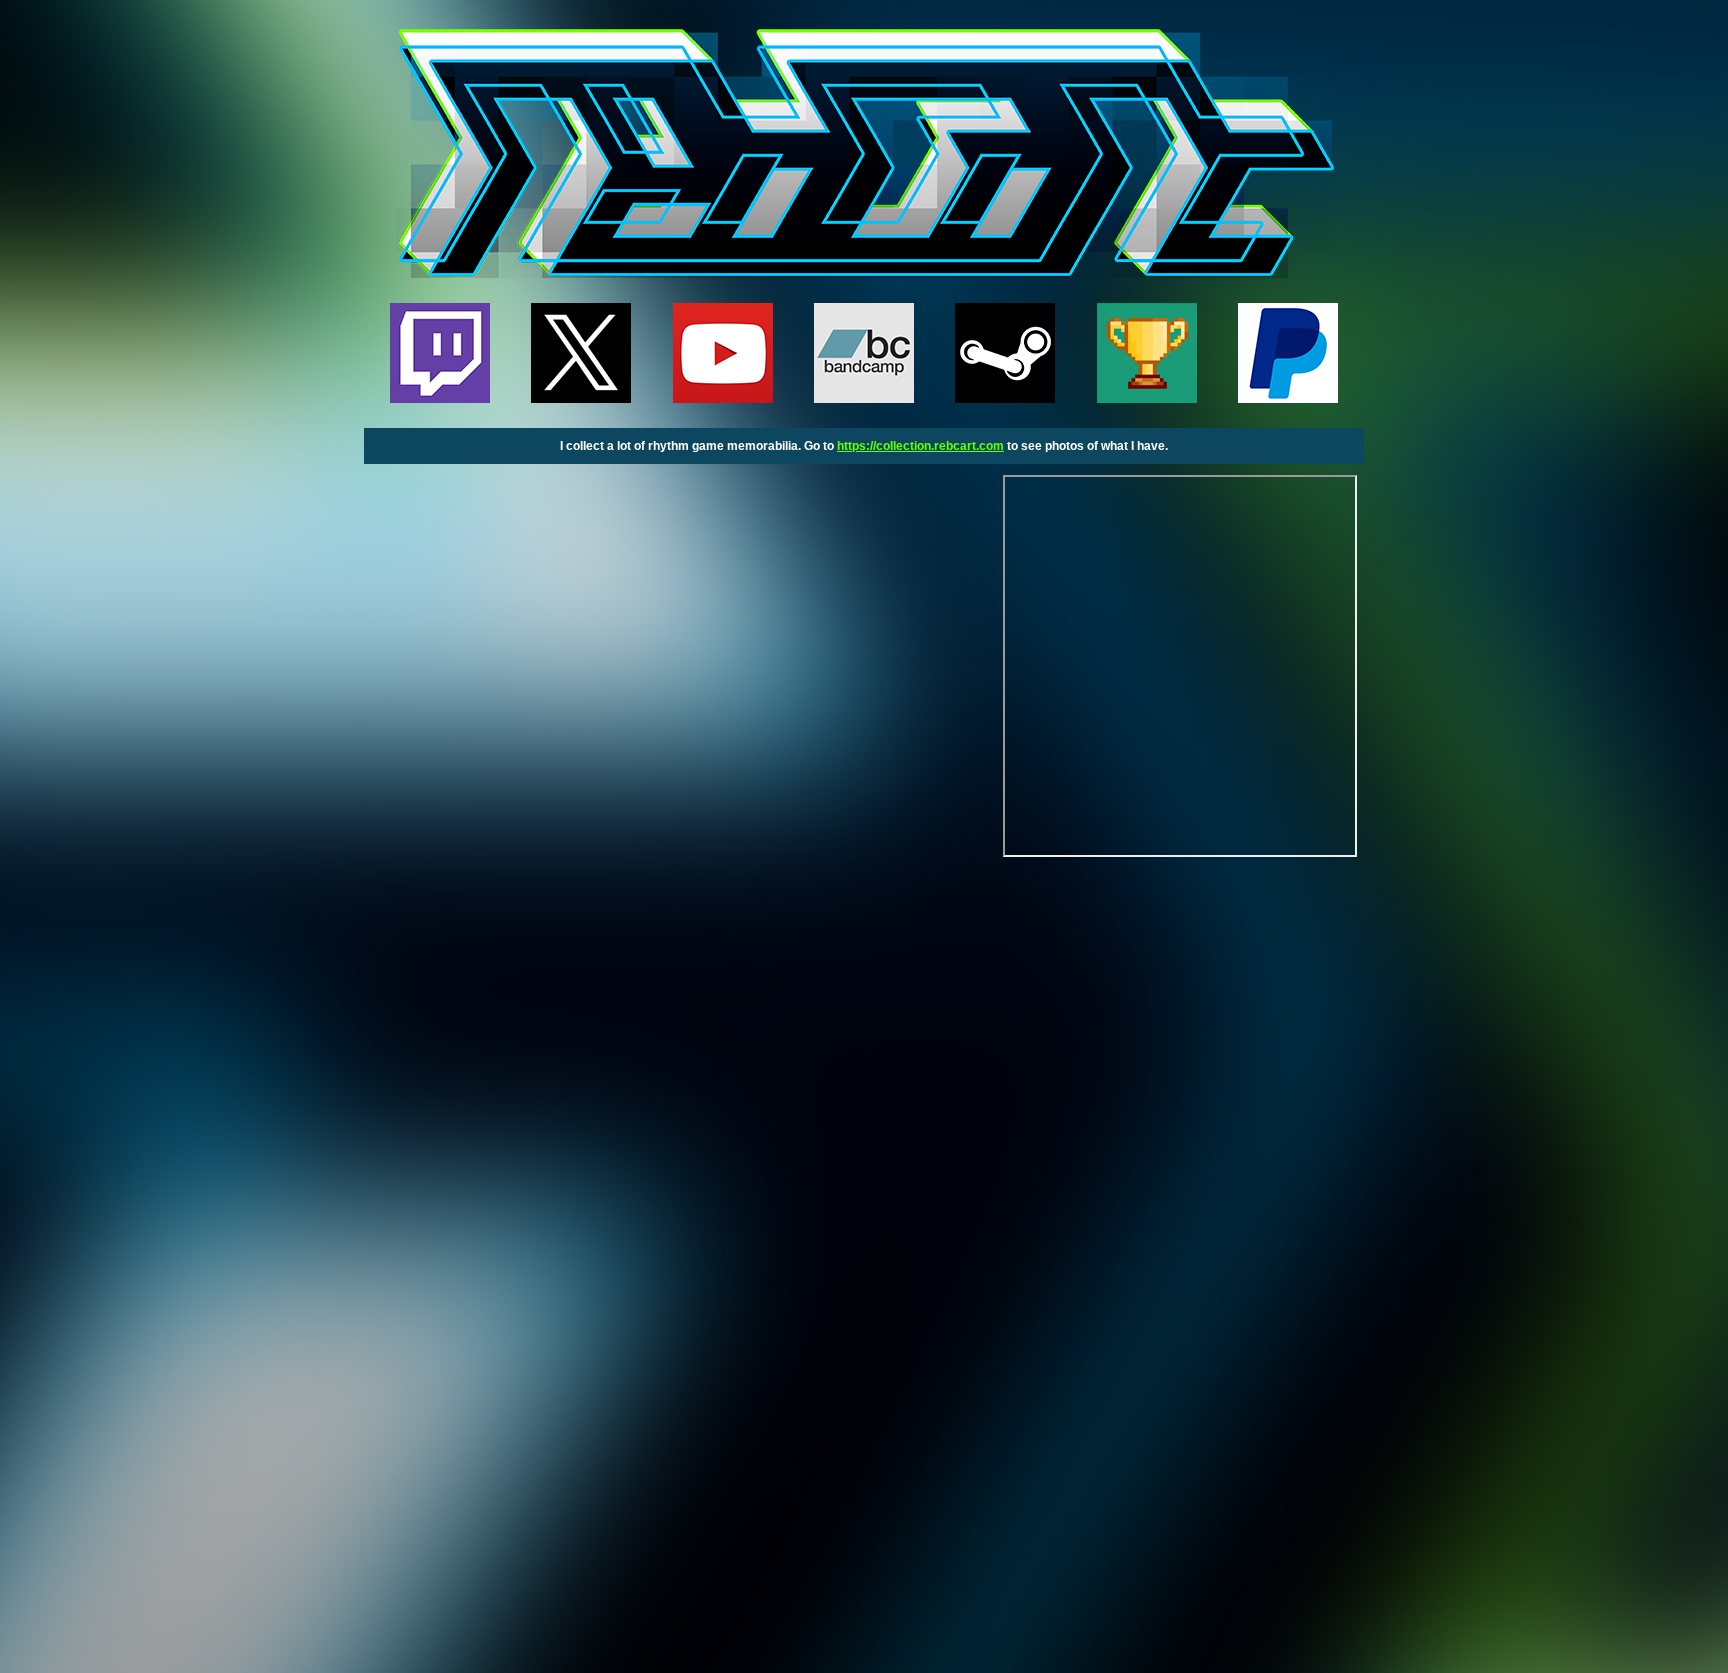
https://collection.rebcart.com (920, 446)
